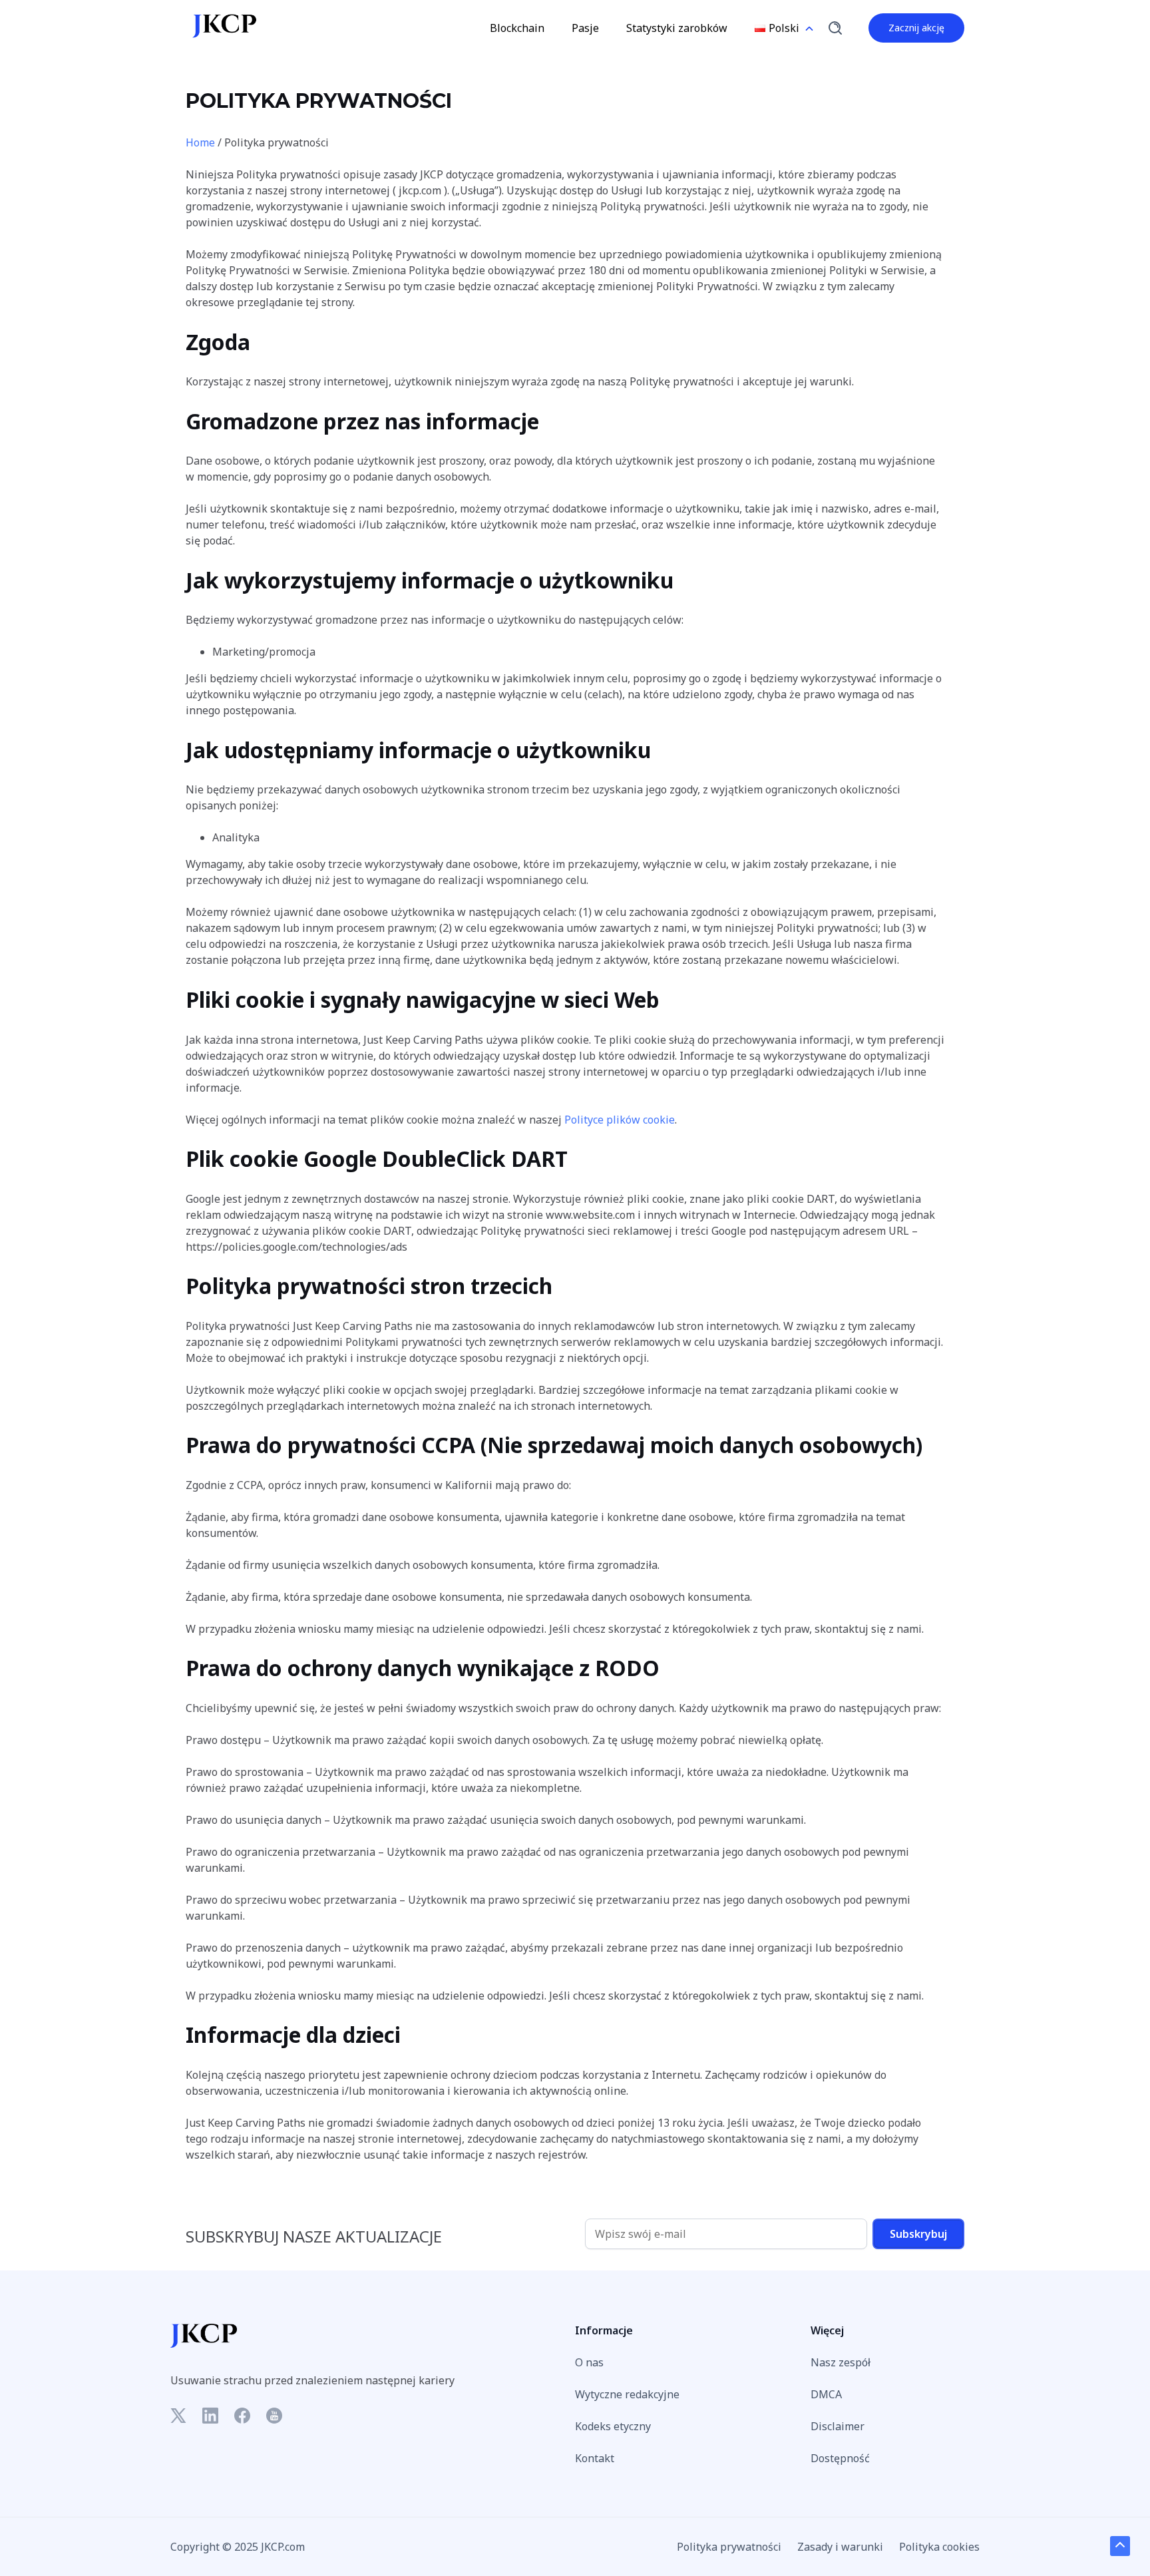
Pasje (585, 28)
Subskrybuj (918, 2234)
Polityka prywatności (729, 2547)
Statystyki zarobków (677, 28)
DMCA (826, 2394)
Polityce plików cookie (620, 1120)
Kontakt (595, 2458)
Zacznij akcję (916, 28)
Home (200, 142)
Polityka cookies (939, 2547)
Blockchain (517, 28)
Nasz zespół (841, 2362)
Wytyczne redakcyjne (627, 2394)
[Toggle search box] (835, 28)
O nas (589, 2362)
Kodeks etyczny (613, 2426)
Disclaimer (838, 2426)
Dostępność (840, 2458)
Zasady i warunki (840, 2547)
